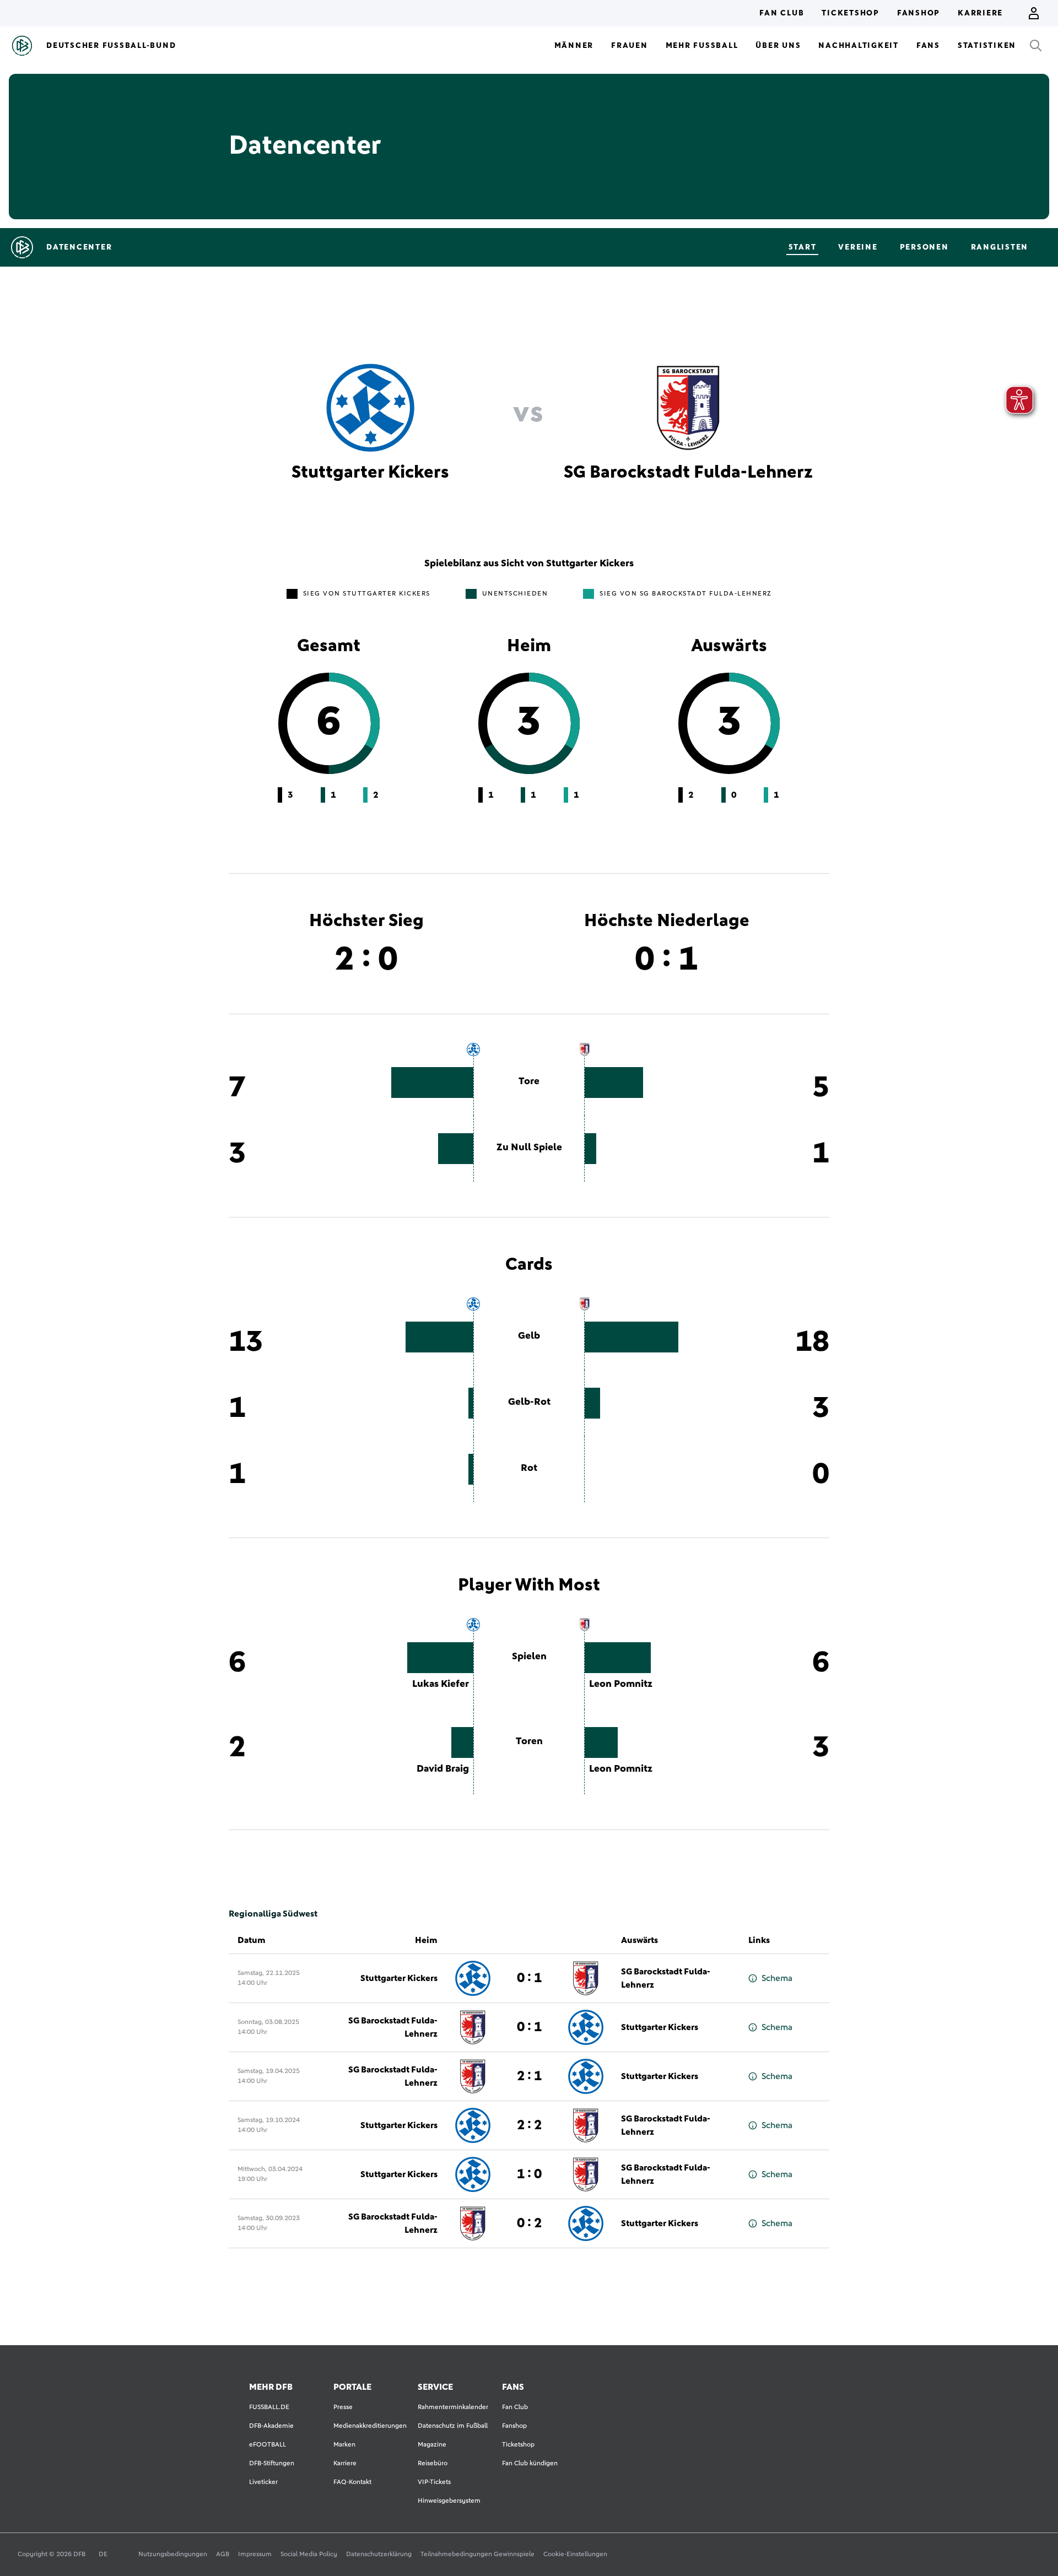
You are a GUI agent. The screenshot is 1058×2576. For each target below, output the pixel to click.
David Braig (443, 1769)
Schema (777, 1978)
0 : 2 (529, 2223)
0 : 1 (529, 1978)
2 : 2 (529, 2125)
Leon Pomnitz (621, 1684)
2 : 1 (529, 2076)
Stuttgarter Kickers (399, 1978)
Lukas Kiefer (441, 1684)
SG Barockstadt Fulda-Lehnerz (666, 1978)
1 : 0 (529, 2174)
